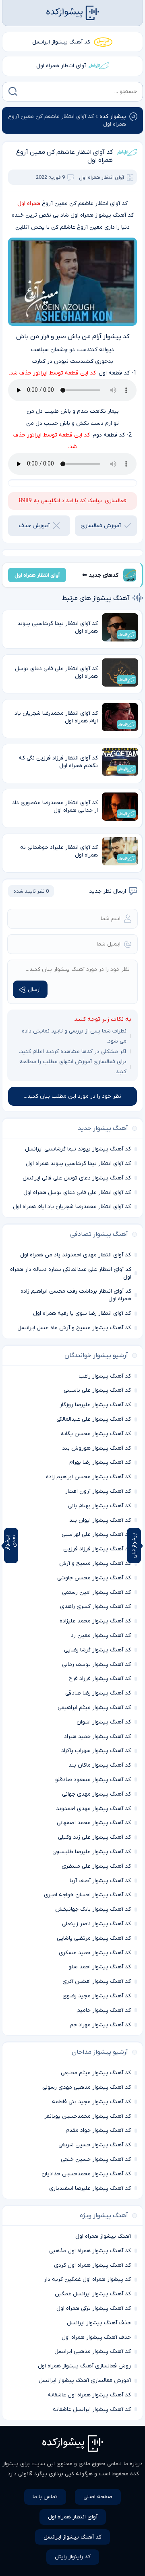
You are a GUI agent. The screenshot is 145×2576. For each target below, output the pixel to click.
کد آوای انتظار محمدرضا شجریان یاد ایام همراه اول (72, 1207)
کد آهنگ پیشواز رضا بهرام (100, 1462)
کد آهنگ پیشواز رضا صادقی (98, 1693)
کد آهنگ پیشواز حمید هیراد (97, 1737)
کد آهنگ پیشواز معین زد (101, 1636)
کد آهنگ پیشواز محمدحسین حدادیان (86, 2174)
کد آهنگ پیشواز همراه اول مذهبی (90, 2251)
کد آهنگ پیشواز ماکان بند (100, 1765)
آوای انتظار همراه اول (61, 66)
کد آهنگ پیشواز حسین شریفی (95, 2145)
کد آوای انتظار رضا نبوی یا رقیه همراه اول (82, 1313)
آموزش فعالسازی (101, 526)
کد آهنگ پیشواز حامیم (104, 2010)
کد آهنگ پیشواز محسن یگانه (96, 1434)
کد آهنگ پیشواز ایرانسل (61, 42)
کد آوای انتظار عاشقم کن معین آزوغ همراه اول (64, 156)
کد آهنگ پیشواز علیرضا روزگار (95, 1405)
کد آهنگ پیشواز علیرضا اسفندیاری (90, 2188)
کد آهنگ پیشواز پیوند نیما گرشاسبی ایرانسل (78, 1149)
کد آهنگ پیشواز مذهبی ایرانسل (93, 2352)
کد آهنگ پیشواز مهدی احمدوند (93, 1809)
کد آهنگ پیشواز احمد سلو (100, 1967)
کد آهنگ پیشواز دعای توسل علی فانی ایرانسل (77, 1178)
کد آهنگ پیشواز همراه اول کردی (92, 2265)
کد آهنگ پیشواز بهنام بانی (99, 1506)
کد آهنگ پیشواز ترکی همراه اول (94, 2308)
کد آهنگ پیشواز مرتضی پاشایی (94, 1938)
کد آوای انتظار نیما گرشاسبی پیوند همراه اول (78, 1164)
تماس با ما (45, 2497)
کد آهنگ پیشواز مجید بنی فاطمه (91, 2102)
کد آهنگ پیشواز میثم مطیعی (96, 2073)
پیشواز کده (113, 117)
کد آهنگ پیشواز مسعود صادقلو (93, 1780)
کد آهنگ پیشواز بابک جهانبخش (93, 1909)
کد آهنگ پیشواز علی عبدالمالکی (94, 1419)
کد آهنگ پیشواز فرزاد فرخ (100, 1679)
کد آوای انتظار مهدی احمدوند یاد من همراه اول (76, 1255)
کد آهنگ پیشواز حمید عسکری (95, 1953)
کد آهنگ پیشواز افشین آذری (97, 1981)
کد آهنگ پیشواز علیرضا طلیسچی (92, 1852)
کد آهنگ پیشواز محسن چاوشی (94, 1578)
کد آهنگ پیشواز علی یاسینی (97, 1390)
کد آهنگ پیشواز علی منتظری (96, 1866)
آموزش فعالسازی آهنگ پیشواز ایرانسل (85, 2380)
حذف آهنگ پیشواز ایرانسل (99, 2323)
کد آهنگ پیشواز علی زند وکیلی (94, 1837)
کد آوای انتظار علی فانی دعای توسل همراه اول (77, 1193)
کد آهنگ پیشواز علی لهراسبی (96, 1534)
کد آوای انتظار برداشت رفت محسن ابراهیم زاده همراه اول (76, 1295)
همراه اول (29, 204)
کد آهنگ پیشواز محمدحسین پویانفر (88, 2116)
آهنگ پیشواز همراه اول (103, 2236)
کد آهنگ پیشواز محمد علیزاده (95, 1621)
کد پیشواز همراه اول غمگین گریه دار (87, 2279)
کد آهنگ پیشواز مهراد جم (100, 2025)
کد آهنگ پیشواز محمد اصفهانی (94, 1823)
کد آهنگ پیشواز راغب (105, 1376)
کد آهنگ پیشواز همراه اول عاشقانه (89, 2395)
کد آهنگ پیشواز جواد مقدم (98, 2130)
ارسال (34, 990)
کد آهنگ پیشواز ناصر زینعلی (96, 1924)
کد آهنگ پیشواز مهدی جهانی (96, 1794)
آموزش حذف (34, 526)
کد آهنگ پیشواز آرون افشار (98, 1491)
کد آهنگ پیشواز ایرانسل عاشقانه (92, 2409)
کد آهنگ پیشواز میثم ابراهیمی (94, 1708)
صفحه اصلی (98, 2497)
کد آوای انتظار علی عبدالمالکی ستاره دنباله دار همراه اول (71, 1273)
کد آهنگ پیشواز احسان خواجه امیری (87, 1895)
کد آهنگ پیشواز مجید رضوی (97, 1996)
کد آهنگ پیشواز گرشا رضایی (97, 1650)
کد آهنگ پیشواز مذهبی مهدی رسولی (87, 2087)
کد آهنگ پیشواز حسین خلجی (96, 2159)
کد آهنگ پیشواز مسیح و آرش (95, 1563)
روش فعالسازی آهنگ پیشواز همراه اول (84, 2366)
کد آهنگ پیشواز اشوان (104, 1722)
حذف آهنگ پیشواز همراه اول (96, 2337)
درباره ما (133, 2464)
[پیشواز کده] (72, 13)
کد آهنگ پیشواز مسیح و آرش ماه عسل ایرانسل (74, 1328)
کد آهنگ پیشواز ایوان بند (100, 1520)
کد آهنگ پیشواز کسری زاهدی (95, 1607)
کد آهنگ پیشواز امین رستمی (96, 1592)
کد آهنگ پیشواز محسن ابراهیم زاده (88, 1477)
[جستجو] (13, 91)
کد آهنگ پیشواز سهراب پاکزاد (96, 1751)
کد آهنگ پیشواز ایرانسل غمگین (93, 2294)
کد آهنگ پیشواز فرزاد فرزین (97, 1549)
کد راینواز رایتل (73, 2557)
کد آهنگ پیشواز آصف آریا (100, 1881)
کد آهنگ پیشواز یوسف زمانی (96, 1665)
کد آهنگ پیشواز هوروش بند (96, 1448)
